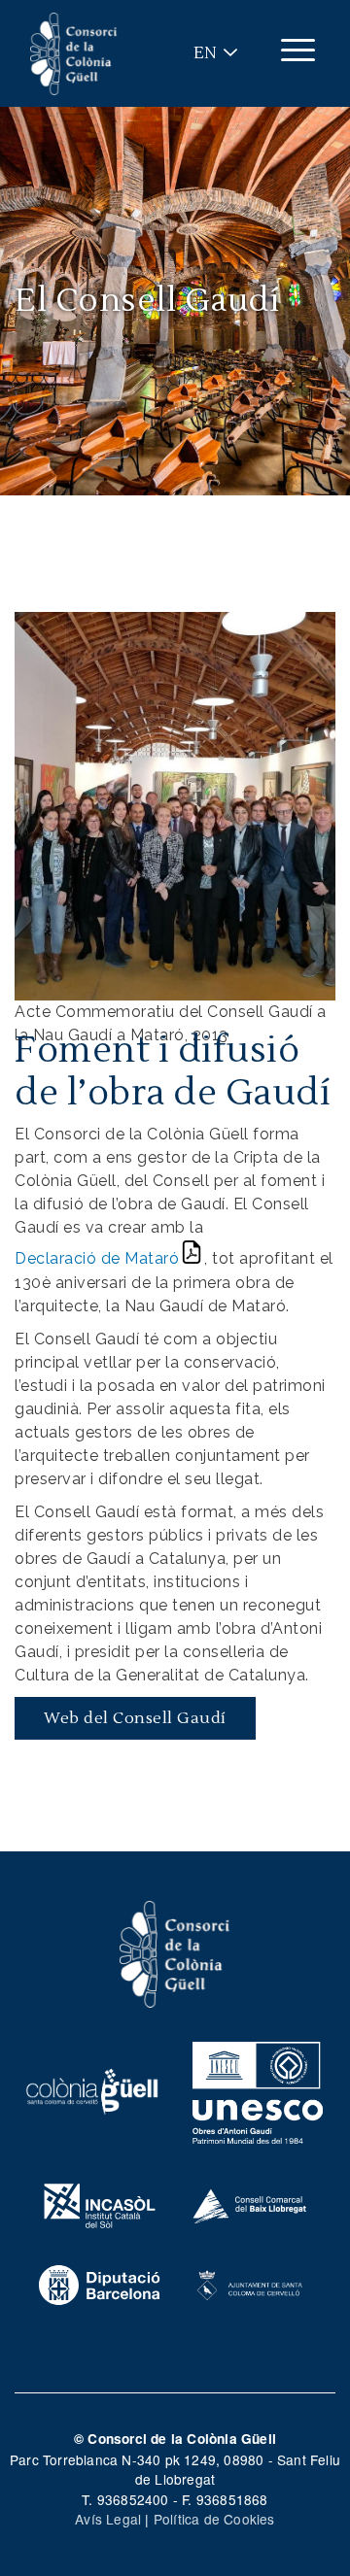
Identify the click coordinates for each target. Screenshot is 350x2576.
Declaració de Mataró (97, 1258)
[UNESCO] (258, 2089)
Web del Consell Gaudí (135, 1718)
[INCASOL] (100, 2203)
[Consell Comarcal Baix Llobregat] (250, 2203)
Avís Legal (108, 2519)
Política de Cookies (214, 2519)
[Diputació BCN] (100, 2283)
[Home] (74, 54)
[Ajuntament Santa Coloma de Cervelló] (250, 2283)
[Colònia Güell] (92, 2089)
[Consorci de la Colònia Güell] (175, 1952)
